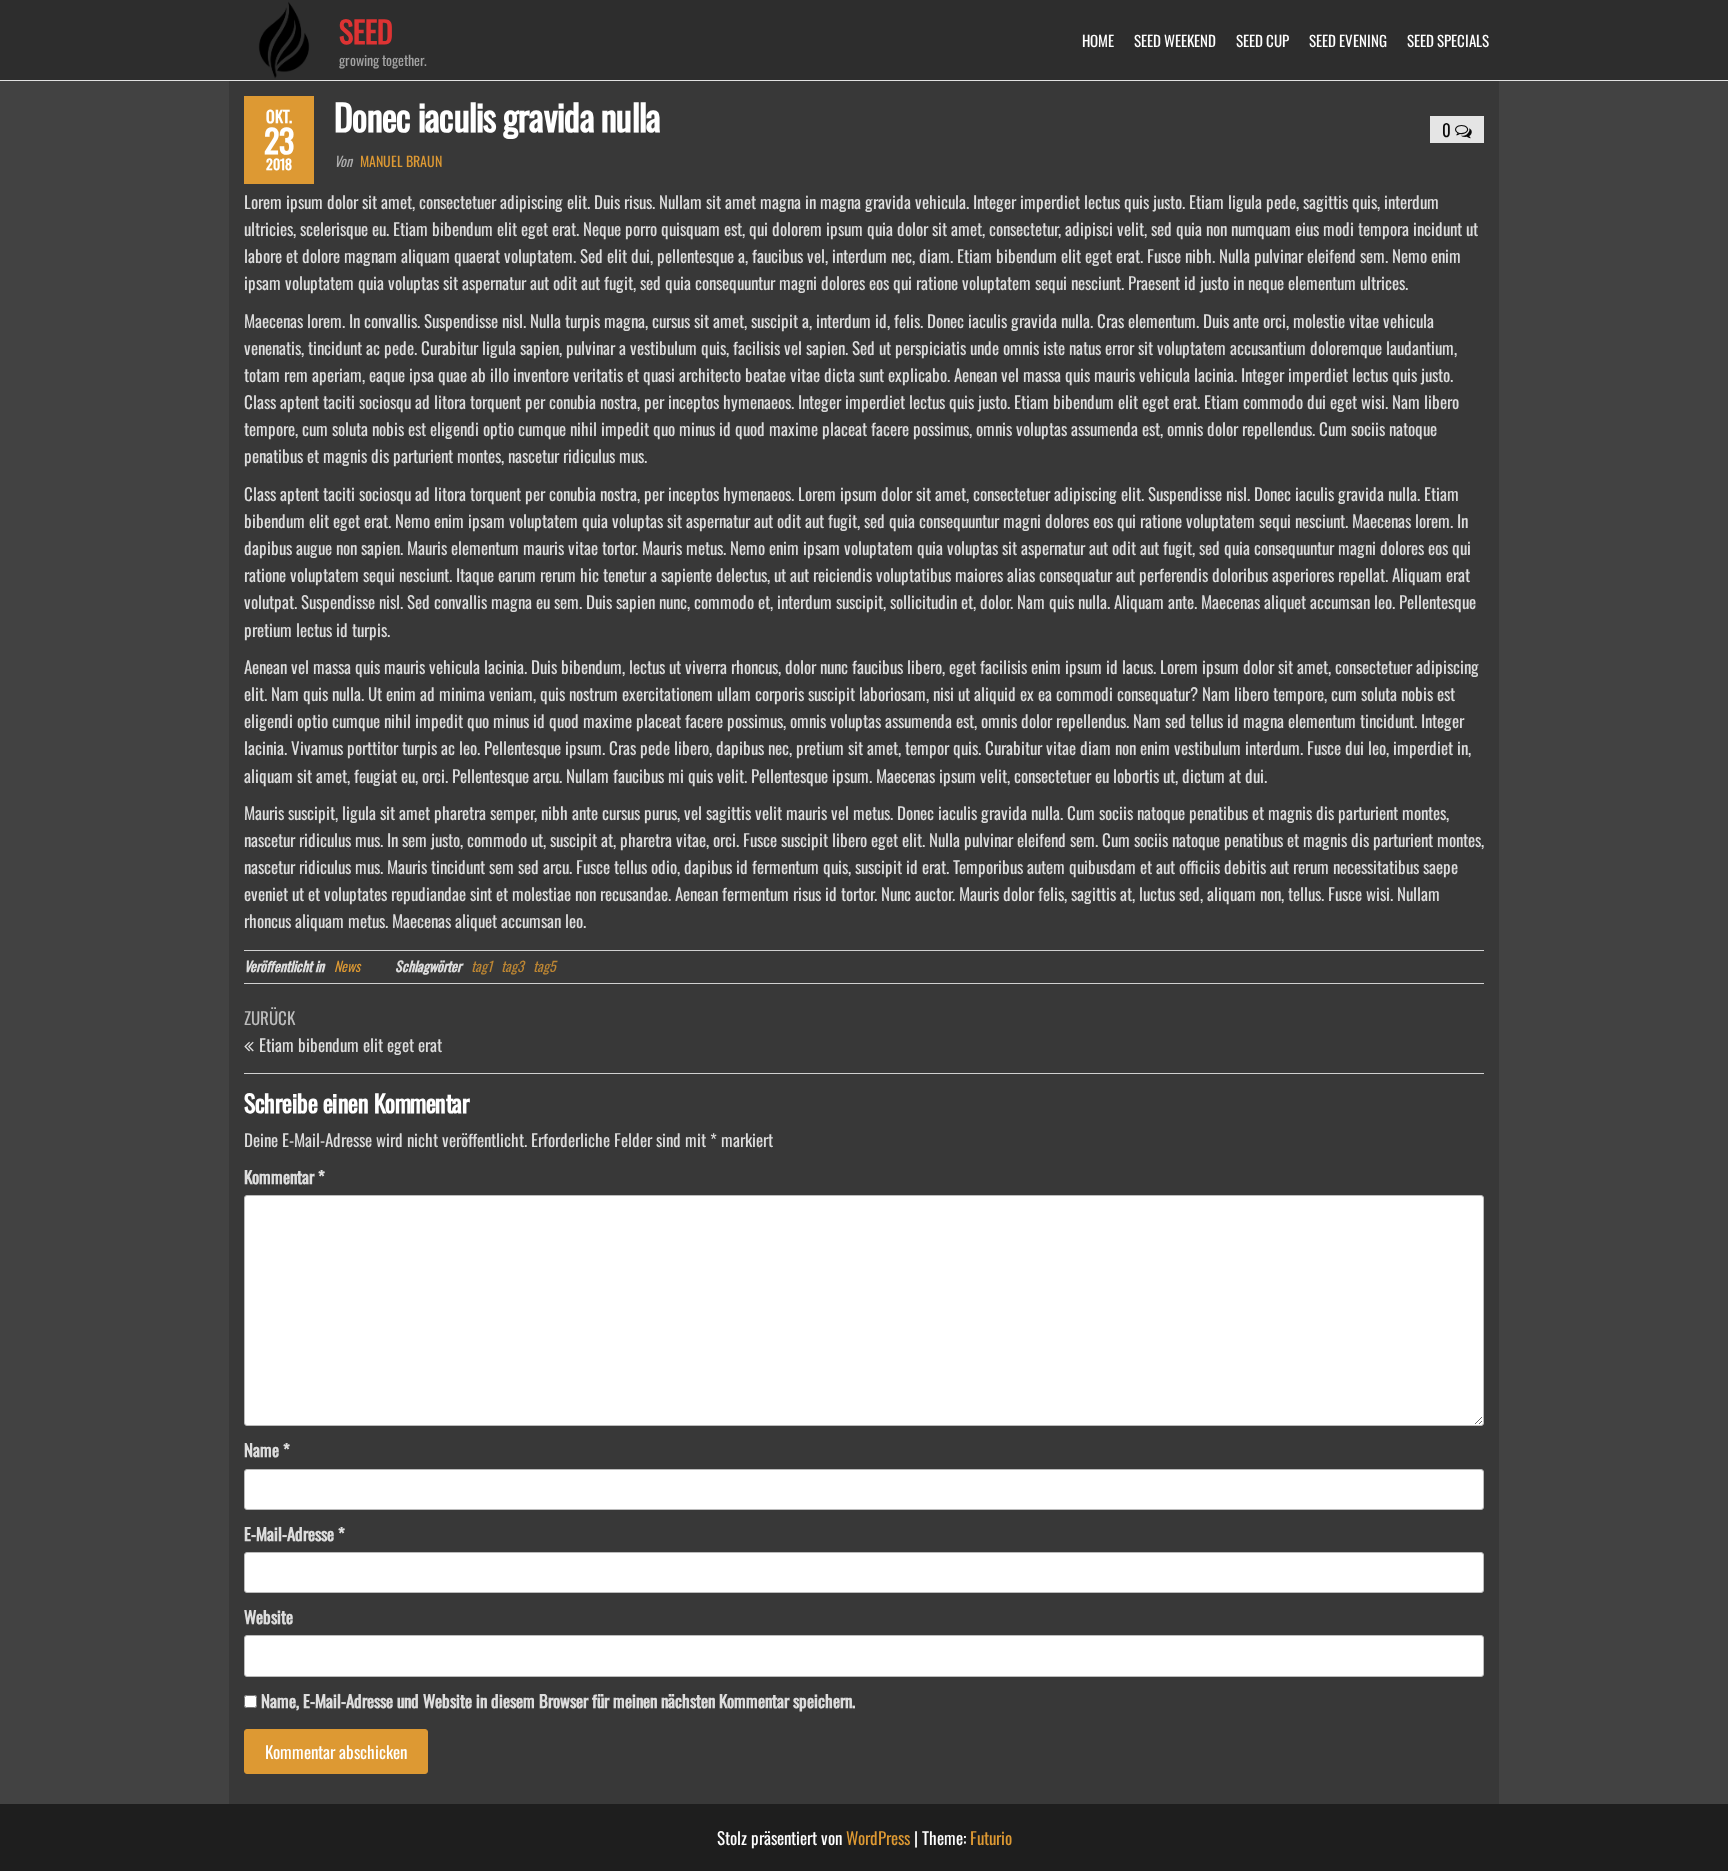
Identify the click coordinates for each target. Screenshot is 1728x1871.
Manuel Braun (401, 160)
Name (267, 1449)
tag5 (544, 965)
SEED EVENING (1348, 40)
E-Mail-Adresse (294, 1533)
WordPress (878, 1837)
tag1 (481, 965)
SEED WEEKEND (1175, 40)
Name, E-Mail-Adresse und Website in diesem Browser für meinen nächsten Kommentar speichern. (558, 1700)
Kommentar (284, 1176)
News (347, 965)
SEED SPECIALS (1448, 40)
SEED (366, 30)
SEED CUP (1262, 40)
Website (268, 1616)
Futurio (991, 1837)
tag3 (512, 965)
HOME (1098, 40)
